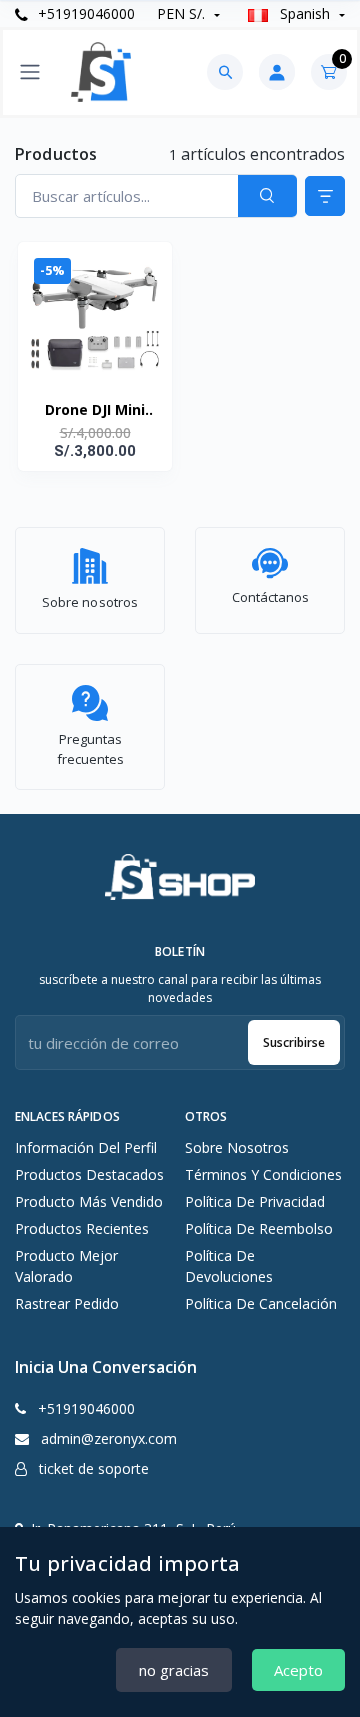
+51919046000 (84, 13)
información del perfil (86, 1147)
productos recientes (82, 1228)
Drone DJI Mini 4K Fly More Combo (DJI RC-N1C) (95, 411)
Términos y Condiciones (263, 1174)
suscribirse (294, 1042)
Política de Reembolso (259, 1228)
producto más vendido (89, 1201)
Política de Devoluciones (229, 1266)
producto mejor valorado (66, 1266)
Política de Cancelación (261, 1303)
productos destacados (89, 1174)
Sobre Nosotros (237, 1147)
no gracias (174, 1670)
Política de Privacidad (255, 1201)
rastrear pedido (67, 1303)
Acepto (298, 1670)
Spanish (305, 13)
